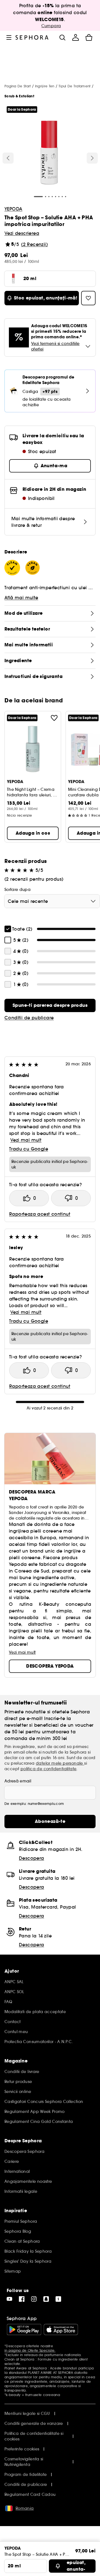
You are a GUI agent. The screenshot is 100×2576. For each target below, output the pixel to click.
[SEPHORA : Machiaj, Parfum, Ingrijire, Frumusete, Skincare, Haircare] (32, 37)
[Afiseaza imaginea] (49, 154)
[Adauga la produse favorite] (54, 718)
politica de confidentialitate (49, 1769)
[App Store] (61, 2329)
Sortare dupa (17, 890)
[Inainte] (92, 158)
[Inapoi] (8, 158)
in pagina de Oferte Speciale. (30, 2350)
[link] (50, 1005)
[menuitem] (76, 37)
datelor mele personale (60, 1763)
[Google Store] (24, 2329)
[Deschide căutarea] (62, 37)
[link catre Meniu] (9, 37)
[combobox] (52, 901)
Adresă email (18, 1781)
